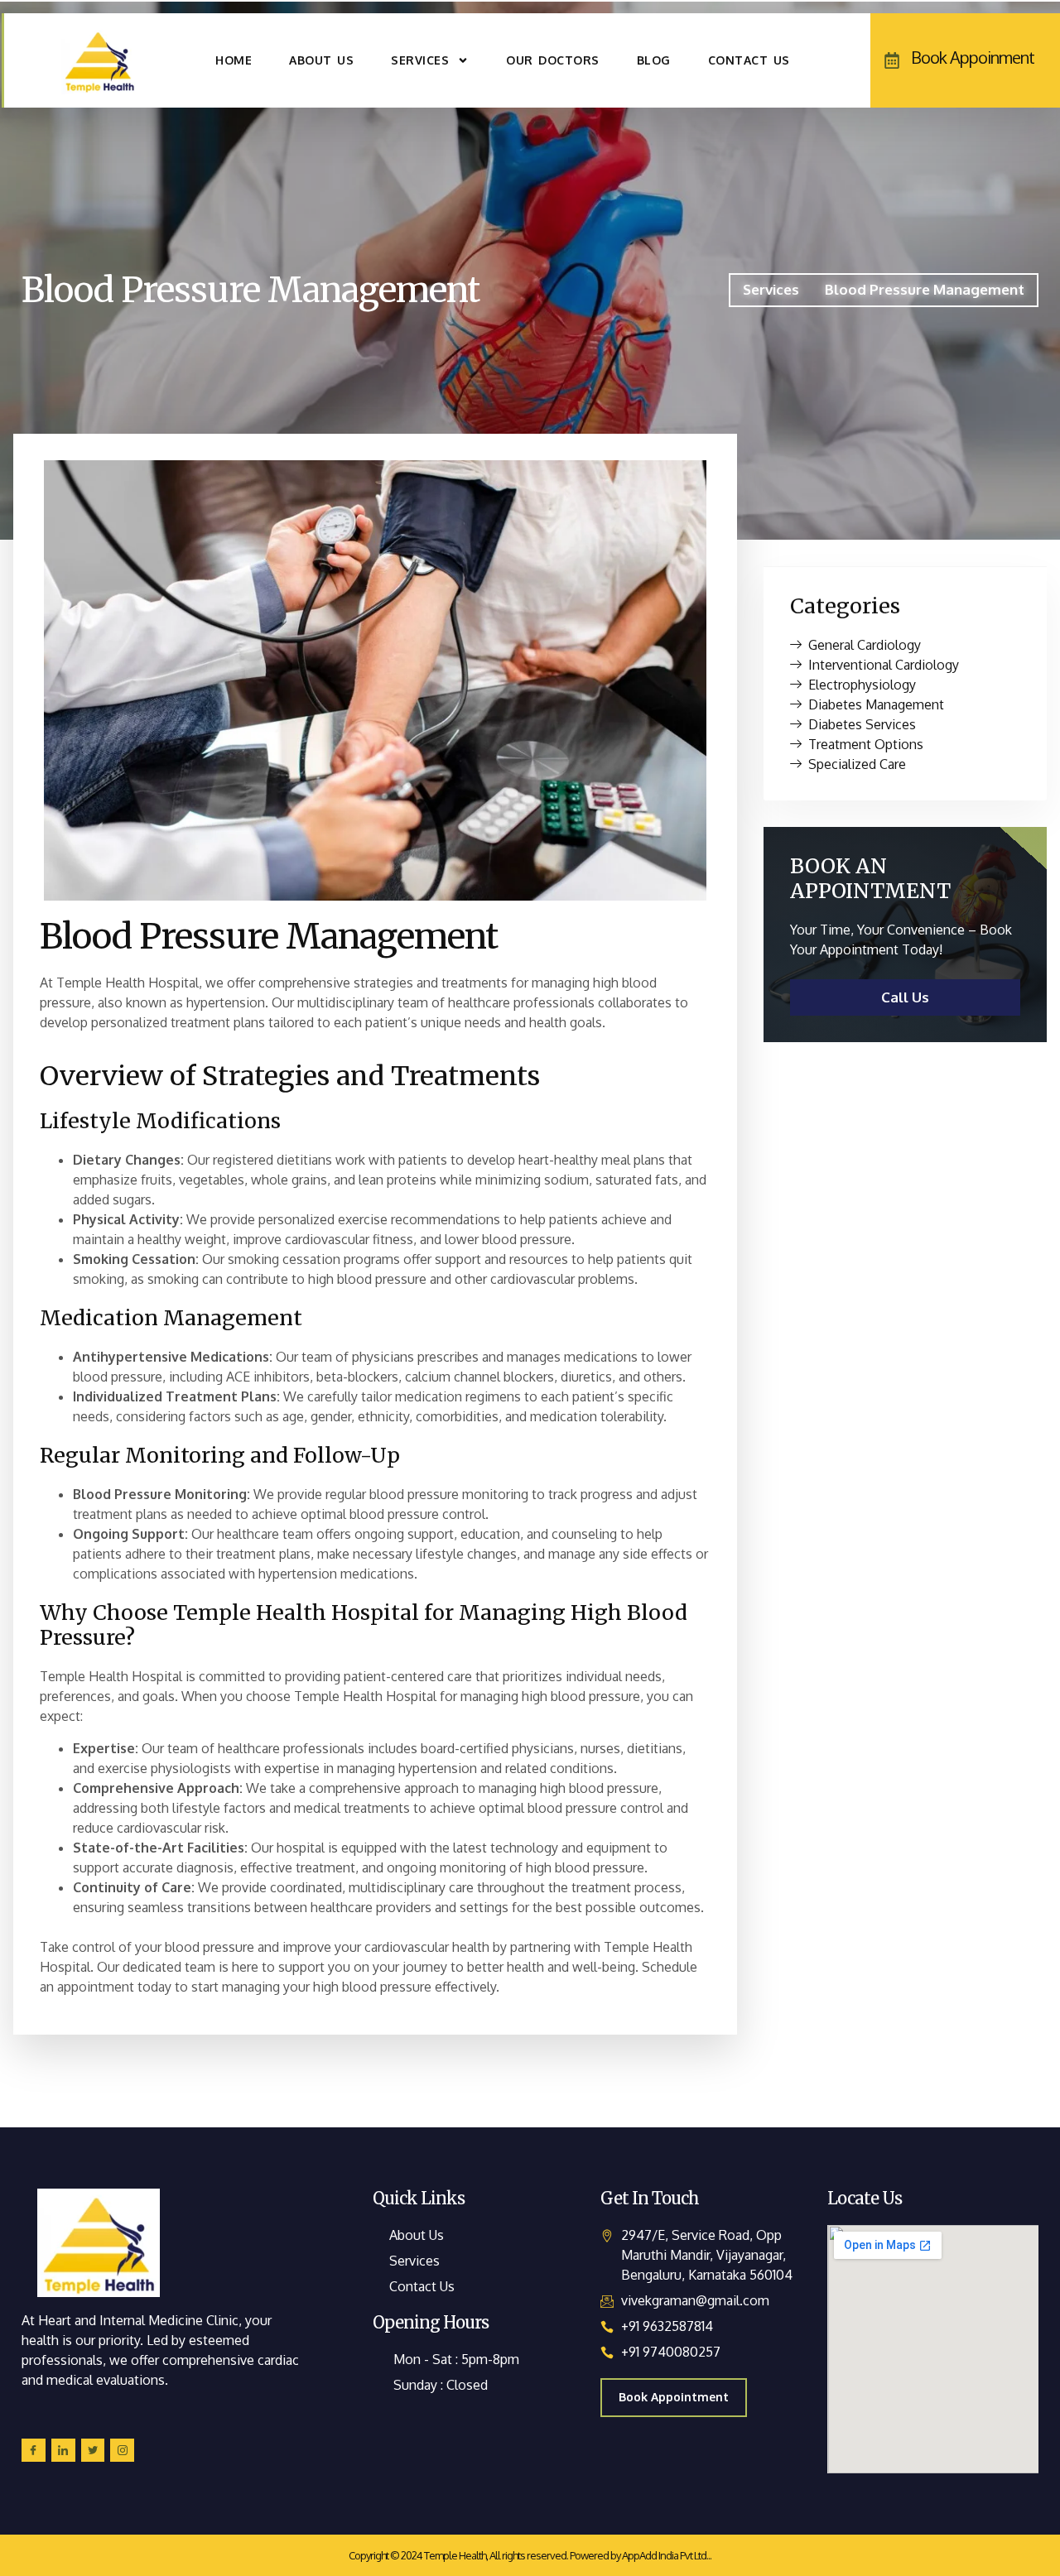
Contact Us (749, 60)
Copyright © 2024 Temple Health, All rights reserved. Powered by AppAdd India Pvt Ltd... (530, 2555)
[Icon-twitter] (93, 2451)
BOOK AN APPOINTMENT (870, 878)
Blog (654, 60)
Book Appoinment (973, 57)
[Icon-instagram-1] (122, 2451)
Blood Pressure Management (251, 290)
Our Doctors (553, 60)
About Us (321, 60)
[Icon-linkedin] (63, 2451)
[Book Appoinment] (892, 60)
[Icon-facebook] (34, 2451)
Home (234, 60)
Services (420, 60)
